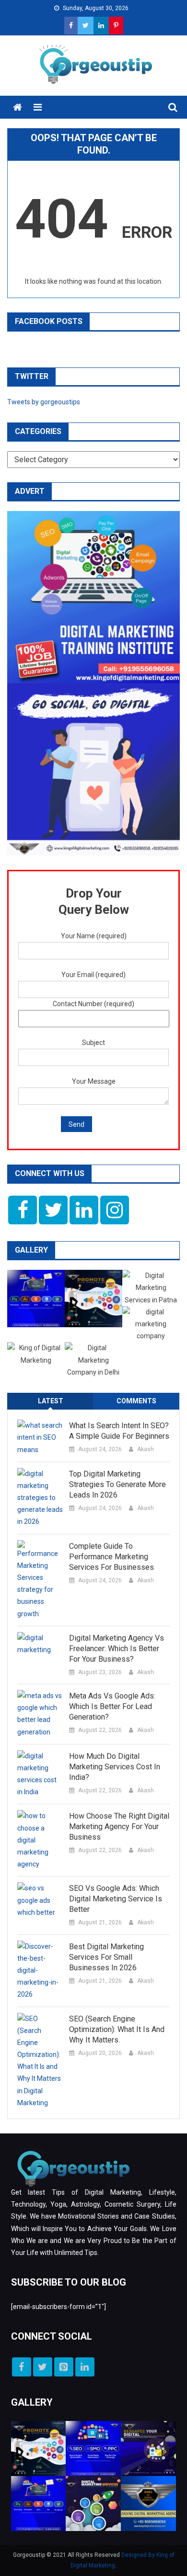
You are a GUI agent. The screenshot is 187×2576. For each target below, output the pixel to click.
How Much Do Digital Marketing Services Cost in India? (115, 1767)
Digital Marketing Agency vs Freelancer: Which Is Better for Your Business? (117, 1649)
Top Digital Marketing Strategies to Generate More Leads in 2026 (117, 1484)
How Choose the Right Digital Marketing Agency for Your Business (119, 1827)
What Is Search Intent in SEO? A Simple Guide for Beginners (119, 1431)
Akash (146, 1449)
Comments (136, 1401)
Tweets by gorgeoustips (44, 402)
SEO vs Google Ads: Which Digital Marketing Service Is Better (116, 1899)
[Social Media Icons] (23, 1210)
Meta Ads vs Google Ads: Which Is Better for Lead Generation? (112, 1706)
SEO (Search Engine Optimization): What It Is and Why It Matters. (117, 2029)
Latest (51, 1401)
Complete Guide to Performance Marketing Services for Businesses (111, 1557)
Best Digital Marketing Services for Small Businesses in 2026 (106, 1957)
